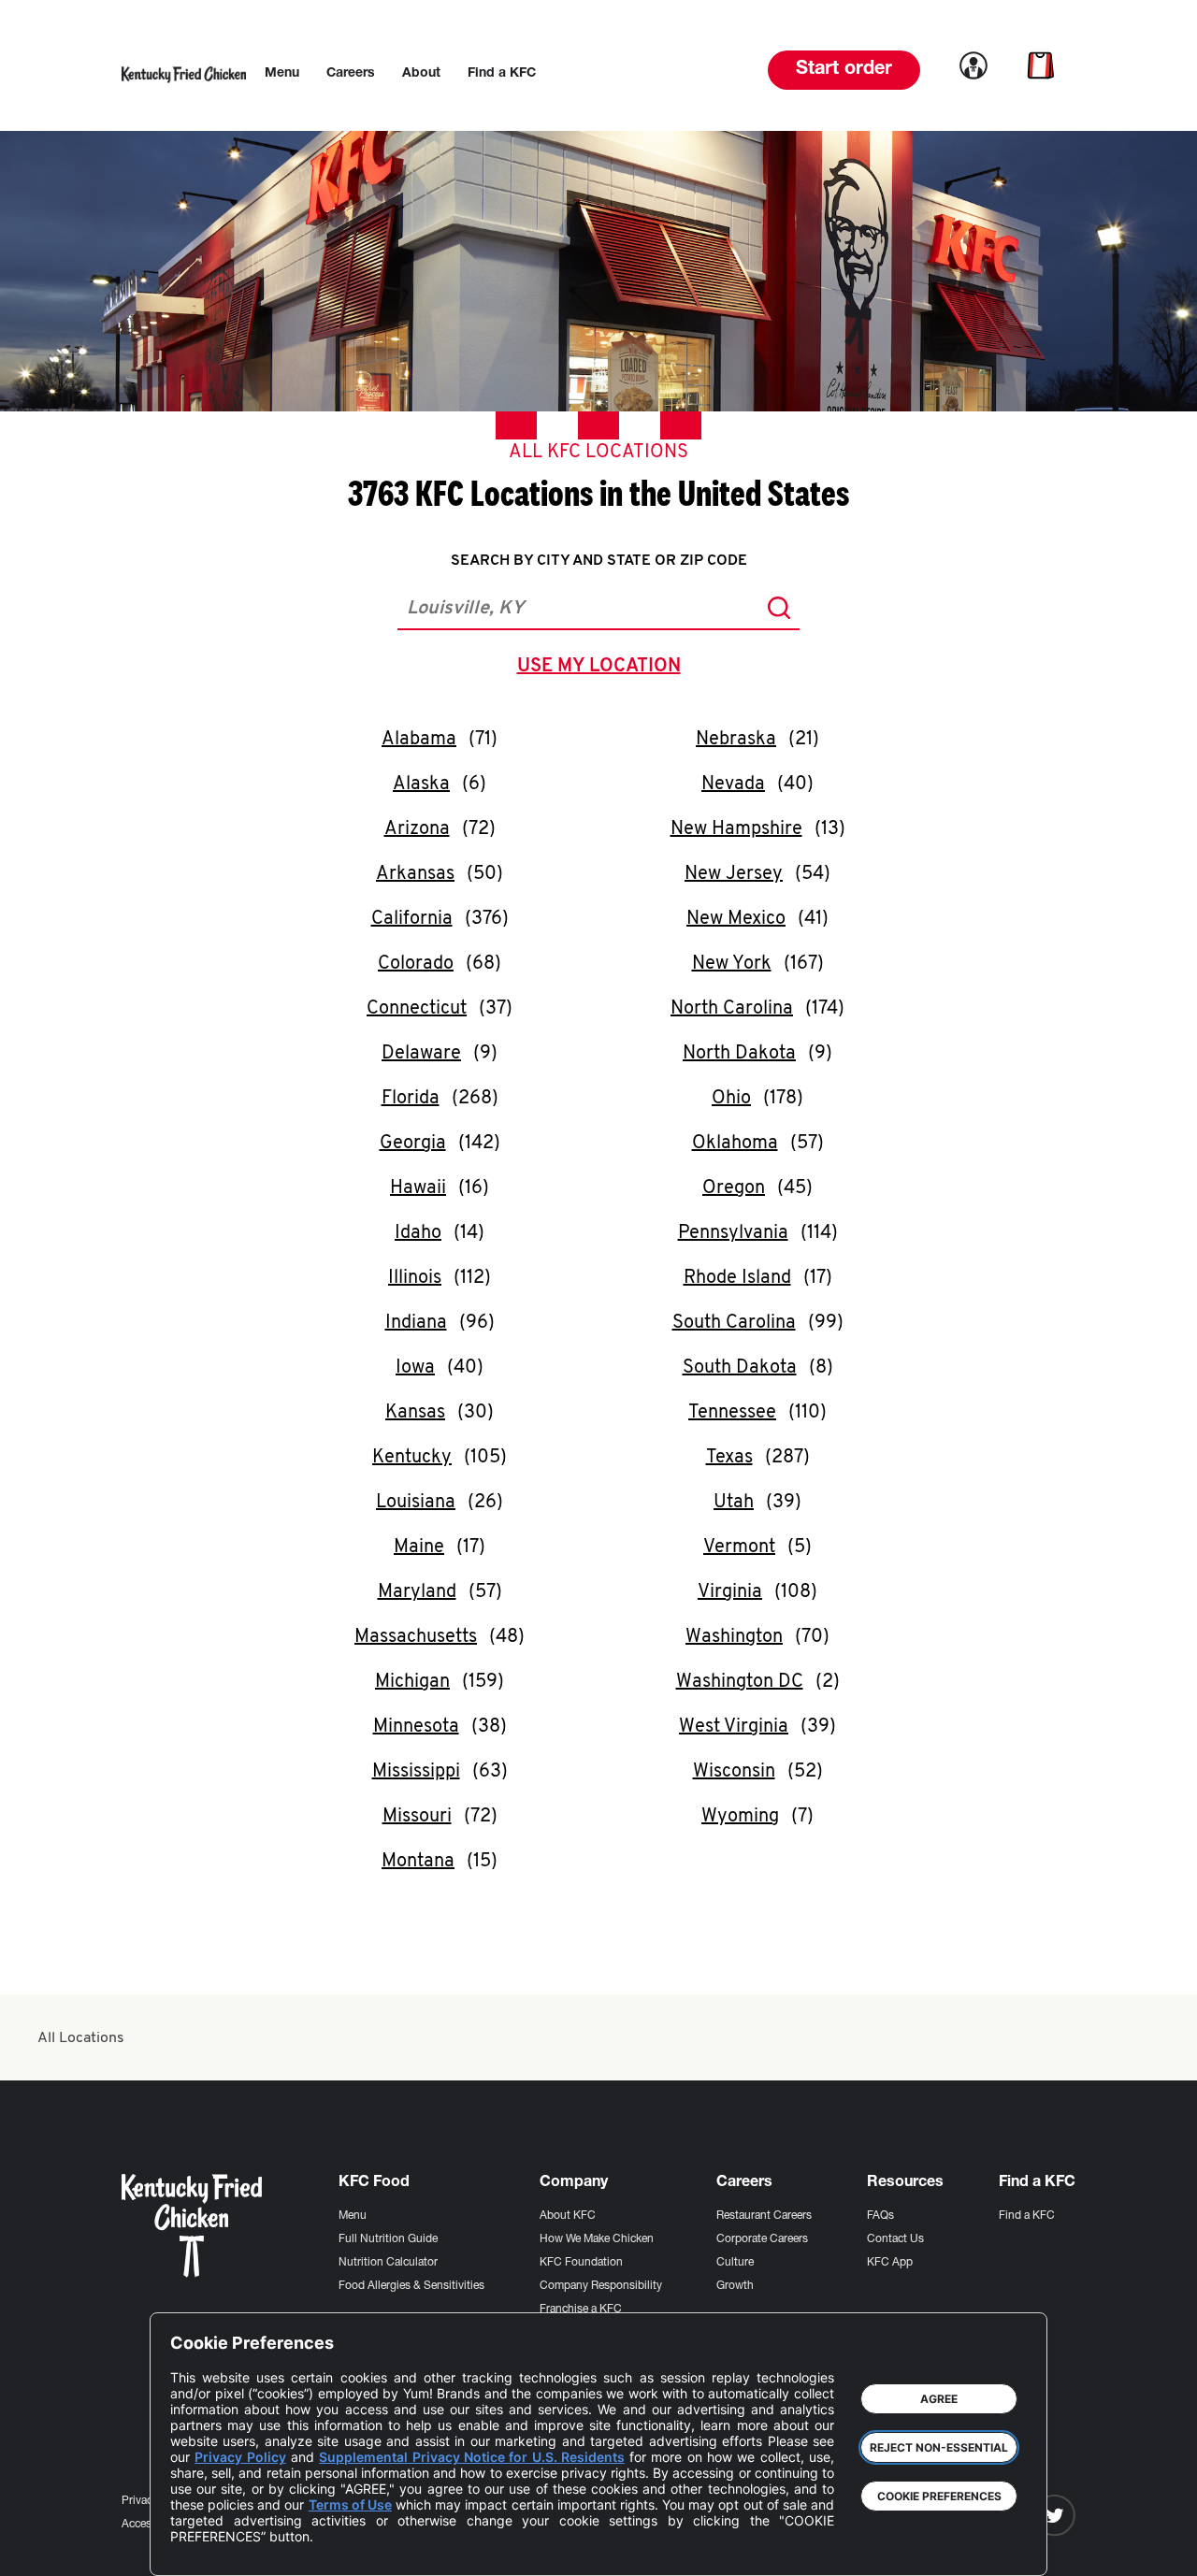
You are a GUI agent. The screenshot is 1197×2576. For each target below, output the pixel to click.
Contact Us (895, 2239)
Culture (735, 2263)
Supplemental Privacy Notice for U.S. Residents (472, 2457)
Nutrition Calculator (388, 2263)
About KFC (568, 2216)
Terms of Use (350, 2504)
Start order (844, 70)
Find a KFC (1027, 2216)
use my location (603, 669)
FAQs (880, 2216)
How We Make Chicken (597, 2239)
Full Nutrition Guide (388, 2239)
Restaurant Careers (764, 2216)
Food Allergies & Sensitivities (411, 2286)
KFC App (890, 2263)
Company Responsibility (601, 2286)
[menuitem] (282, 74)
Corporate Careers (762, 2239)
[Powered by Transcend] (200, 2547)
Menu (353, 2216)
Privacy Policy (240, 2457)
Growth (735, 2286)
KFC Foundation (581, 2263)
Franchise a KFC (581, 2310)
